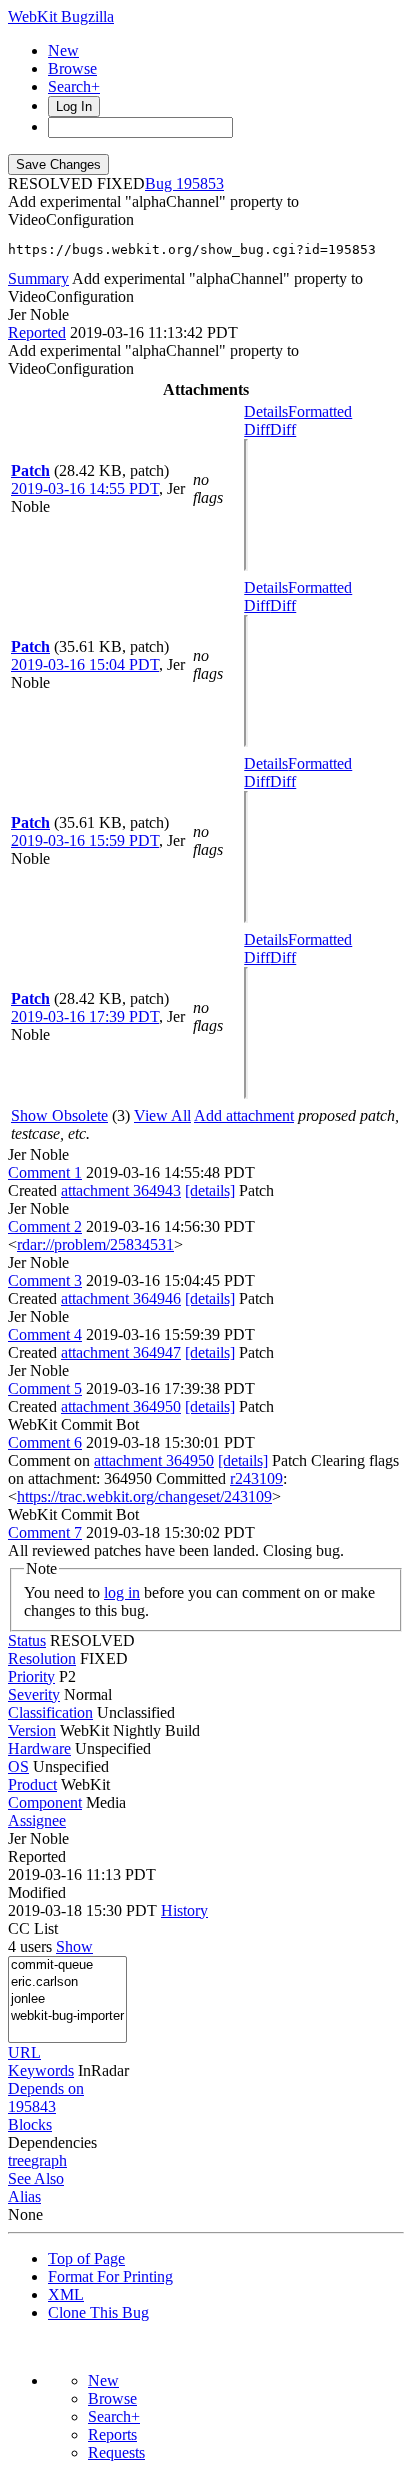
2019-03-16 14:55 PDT (85, 488)
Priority (31, 1676)
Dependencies (52, 2142)
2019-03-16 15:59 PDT (85, 840)
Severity (34, 1694)
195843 (32, 2106)
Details (266, 411)
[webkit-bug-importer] (67, 2016)
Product (32, 1784)
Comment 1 (45, 1172)
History (184, 1910)
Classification (50, 1712)
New (63, 50)
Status (27, 1640)
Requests (116, 2452)
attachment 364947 (121, 1352)
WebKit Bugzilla (61, 16)
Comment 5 (45, 1388)
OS (18, 1766)
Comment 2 (45, 1226)
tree (19, 2160)
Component (45, 1802)
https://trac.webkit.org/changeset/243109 (144, 1496)
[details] (210, 1190)
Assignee (37, 1820)
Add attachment (244, 1115)
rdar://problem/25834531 (95, 1244)
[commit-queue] (67, 1965)
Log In (74, 106)
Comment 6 (45, 1442)
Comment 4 (45, 1334)
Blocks (30, 2124)
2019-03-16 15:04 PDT (85, 664)
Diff (283, 429)
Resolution (42, 1658)
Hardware (39, 1748)
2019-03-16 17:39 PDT (85, 1016)
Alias (24, 2196)
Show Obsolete (59, 1115)
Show (74, 1946)
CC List (33, 1928)
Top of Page (86, 2258)
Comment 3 (45, 1280)
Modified (37, 1892)
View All (162, 1115)
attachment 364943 (121, 1190)
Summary (38, 278)
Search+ (74, 86)
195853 (200, 183)
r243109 (256, 1478)
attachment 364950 (121, 1406)
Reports (112, 2434)
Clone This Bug (98, 2312)
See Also (36, 2178)
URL (24, 2052)
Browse (72, 68)
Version (32, 1730)
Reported (37, 332)
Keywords (41, 2070)
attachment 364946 (121, 1298)
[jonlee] (67, 1999)
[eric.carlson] (67, 1982)
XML (66, 2294)
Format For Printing (110, 2276)
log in (122, 1592)
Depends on (46, 2088)
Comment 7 (45, 1532)
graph (49, 2160)
